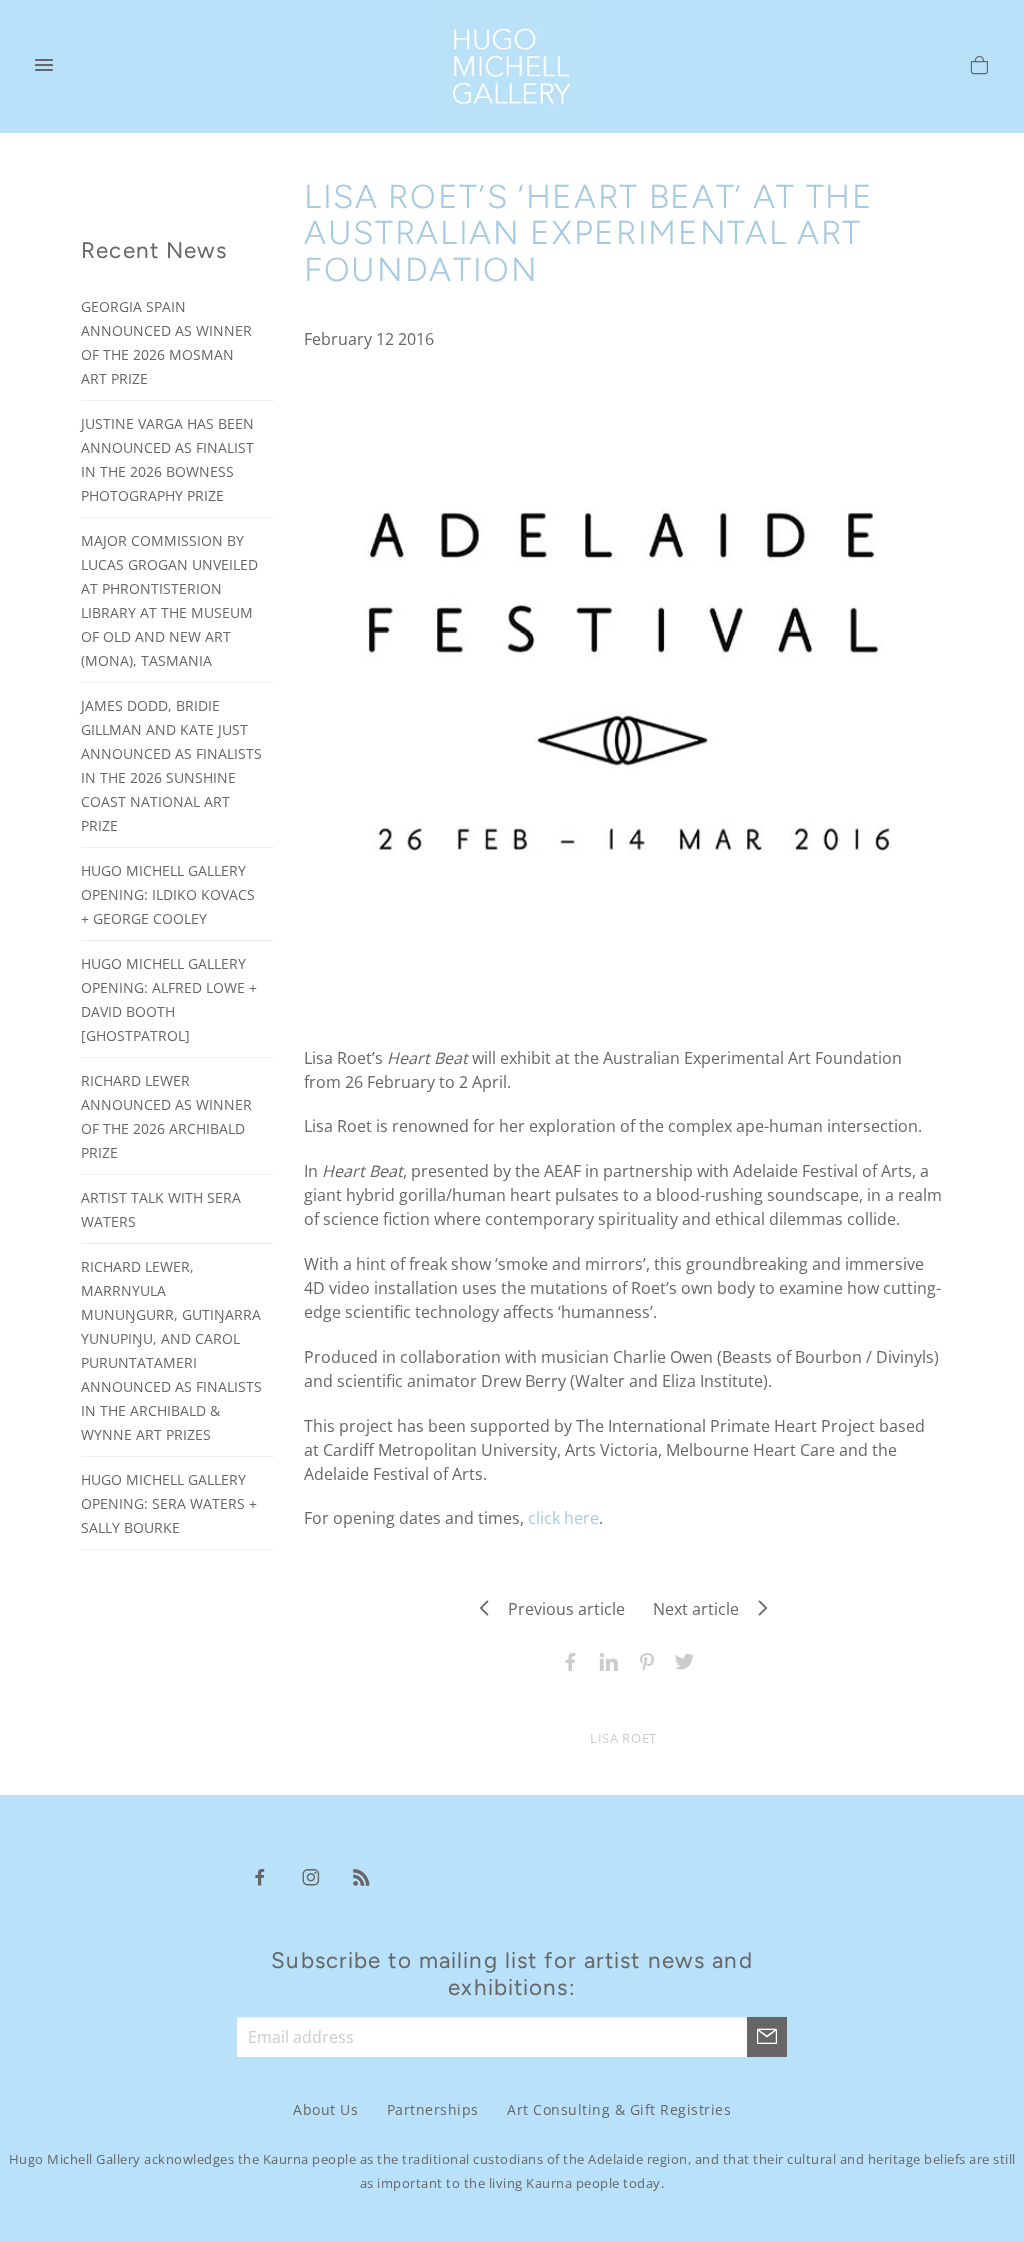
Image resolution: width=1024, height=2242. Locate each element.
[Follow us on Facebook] (260, 1876)
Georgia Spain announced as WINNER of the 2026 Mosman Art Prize (166, 342)
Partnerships (433, 2109)
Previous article (560, 1609)
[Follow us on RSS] (362, 1876)
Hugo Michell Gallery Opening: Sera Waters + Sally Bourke (169, 1503)
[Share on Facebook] (566, 1660)
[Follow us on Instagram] (311, 1876)
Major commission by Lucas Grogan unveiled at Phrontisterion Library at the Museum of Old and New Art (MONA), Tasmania (169, 600)
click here (563, 1518)
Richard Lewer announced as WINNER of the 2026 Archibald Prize (166, 1116)
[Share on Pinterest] (642, 1660)
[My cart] (979, 68)
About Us (325, 2109)
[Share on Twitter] (680, 1660)
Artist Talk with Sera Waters (161, 1209)
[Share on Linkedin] (604, 1660)
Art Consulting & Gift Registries (619, 2109)
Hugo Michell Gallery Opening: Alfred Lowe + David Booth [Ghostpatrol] (169, 999)
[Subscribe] (767, 2037)
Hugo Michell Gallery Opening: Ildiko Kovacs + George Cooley (168, 894)
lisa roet (623, 1738)
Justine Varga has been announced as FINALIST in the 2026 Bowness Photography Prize (167, 459)
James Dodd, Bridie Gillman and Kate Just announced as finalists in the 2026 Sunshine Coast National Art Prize (171, 765)
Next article (702, 1609)
